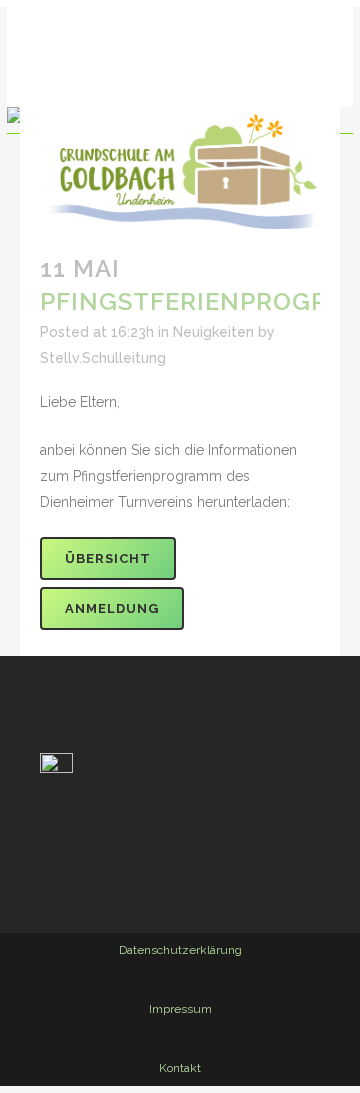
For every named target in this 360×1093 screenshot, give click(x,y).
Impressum (180, 1009)
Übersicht (108, 558)
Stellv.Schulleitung (103, 358)
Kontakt (180, 1068)
